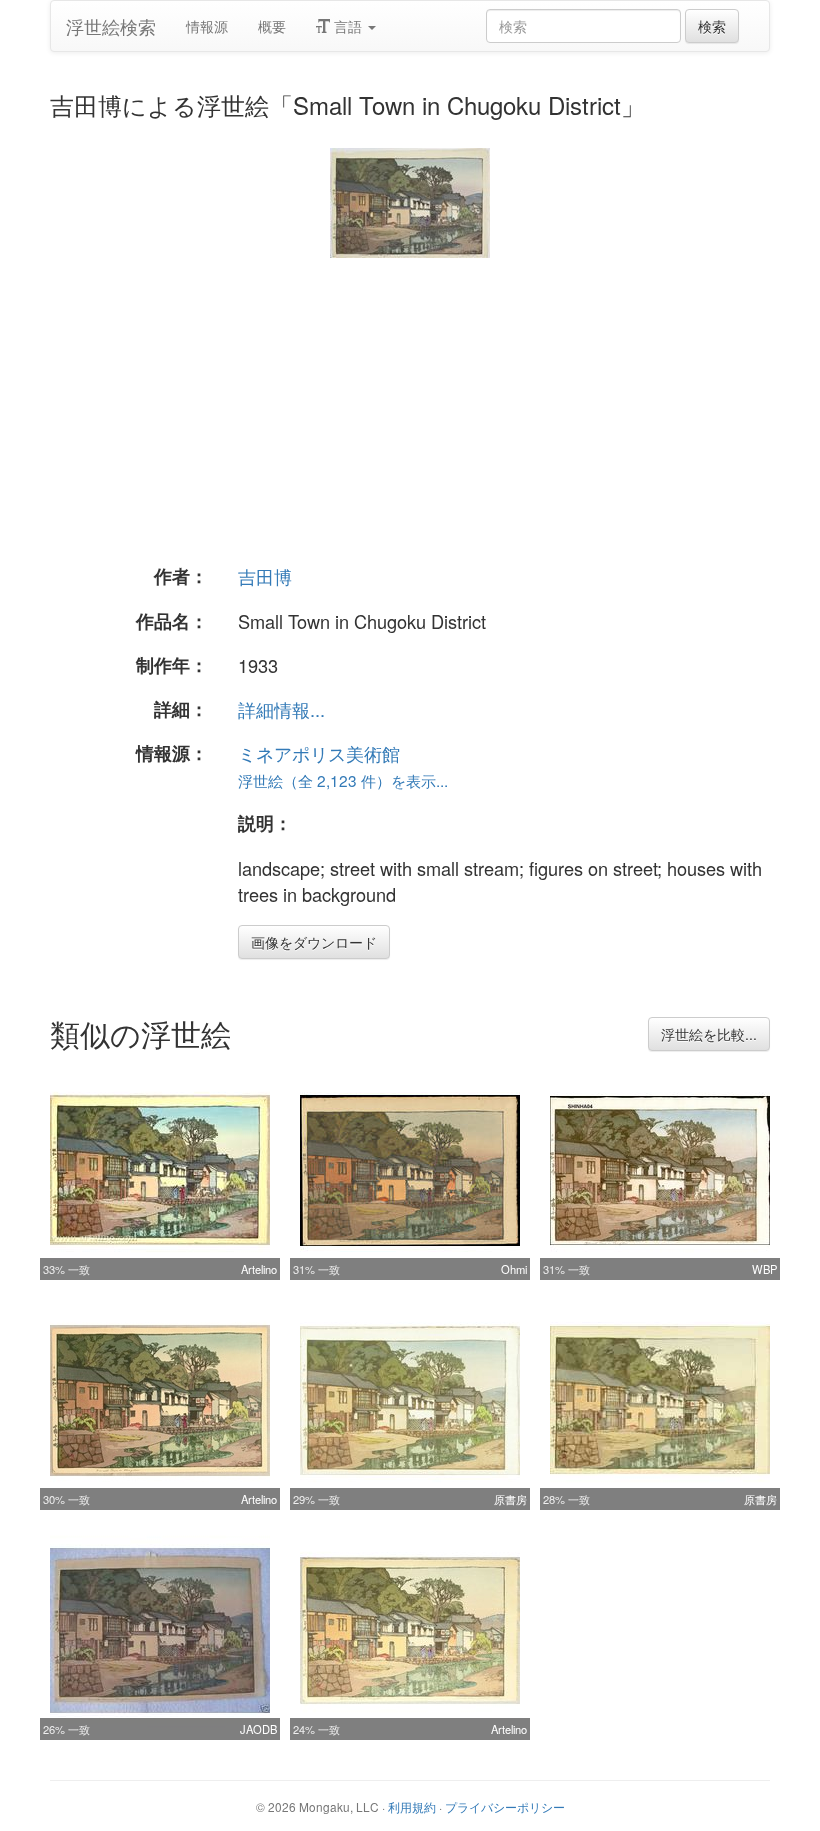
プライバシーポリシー (505, 1806)
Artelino (259, 1269)
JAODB (258, 1729)
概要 (272, 26)
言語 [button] (348, 26)
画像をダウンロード (314, 942)
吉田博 (265, 576)
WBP (764, 1269)
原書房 (510, 1499)
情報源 (207, 26)
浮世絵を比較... (709, 1034)
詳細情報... (281, 709)
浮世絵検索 (111, 26)
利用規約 (412, 1806)
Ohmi (514, 1269)
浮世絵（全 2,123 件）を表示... (343, 780)
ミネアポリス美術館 (319, 753)
